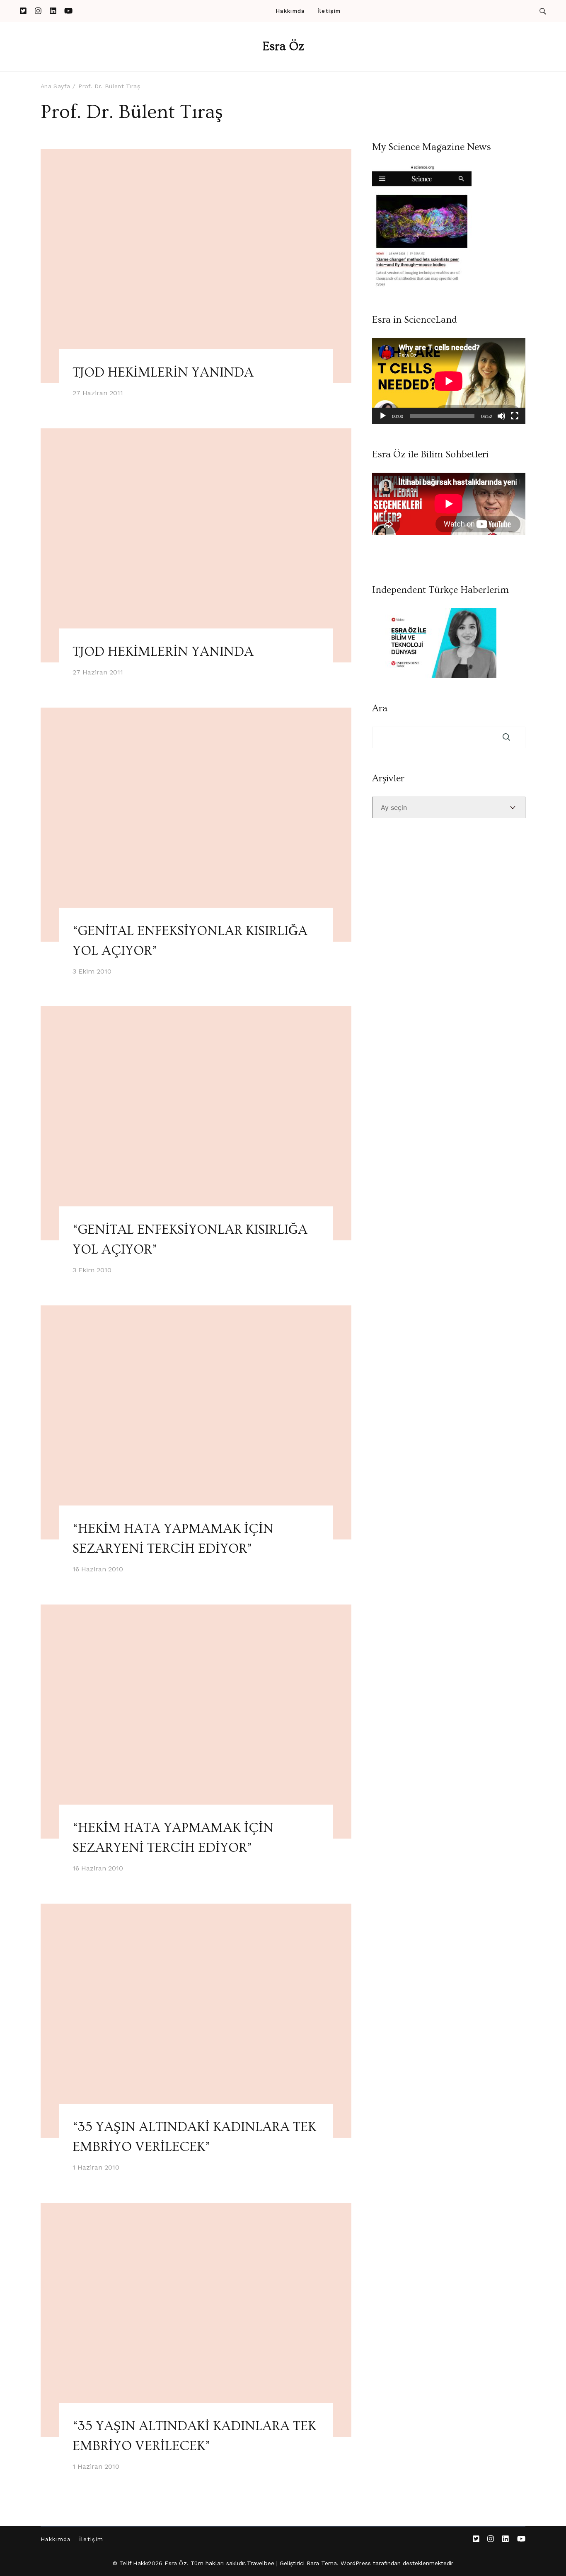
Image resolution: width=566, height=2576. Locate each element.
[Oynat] (383, 416)
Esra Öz (283, 46)
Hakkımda (290, 11)
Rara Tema (322, 2563)
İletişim (329, 11)
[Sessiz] (501, 416)
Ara (380, 708)
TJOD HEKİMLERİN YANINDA (163, 372)
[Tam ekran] (515, 416)
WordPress (356, 2563)
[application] (449, 381)
